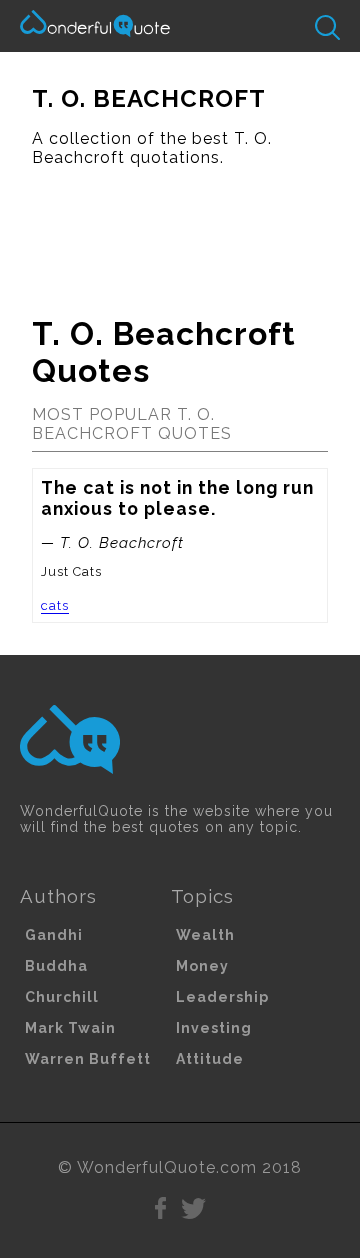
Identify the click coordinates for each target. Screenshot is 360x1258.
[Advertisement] (180, 233)
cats (55, 605)
